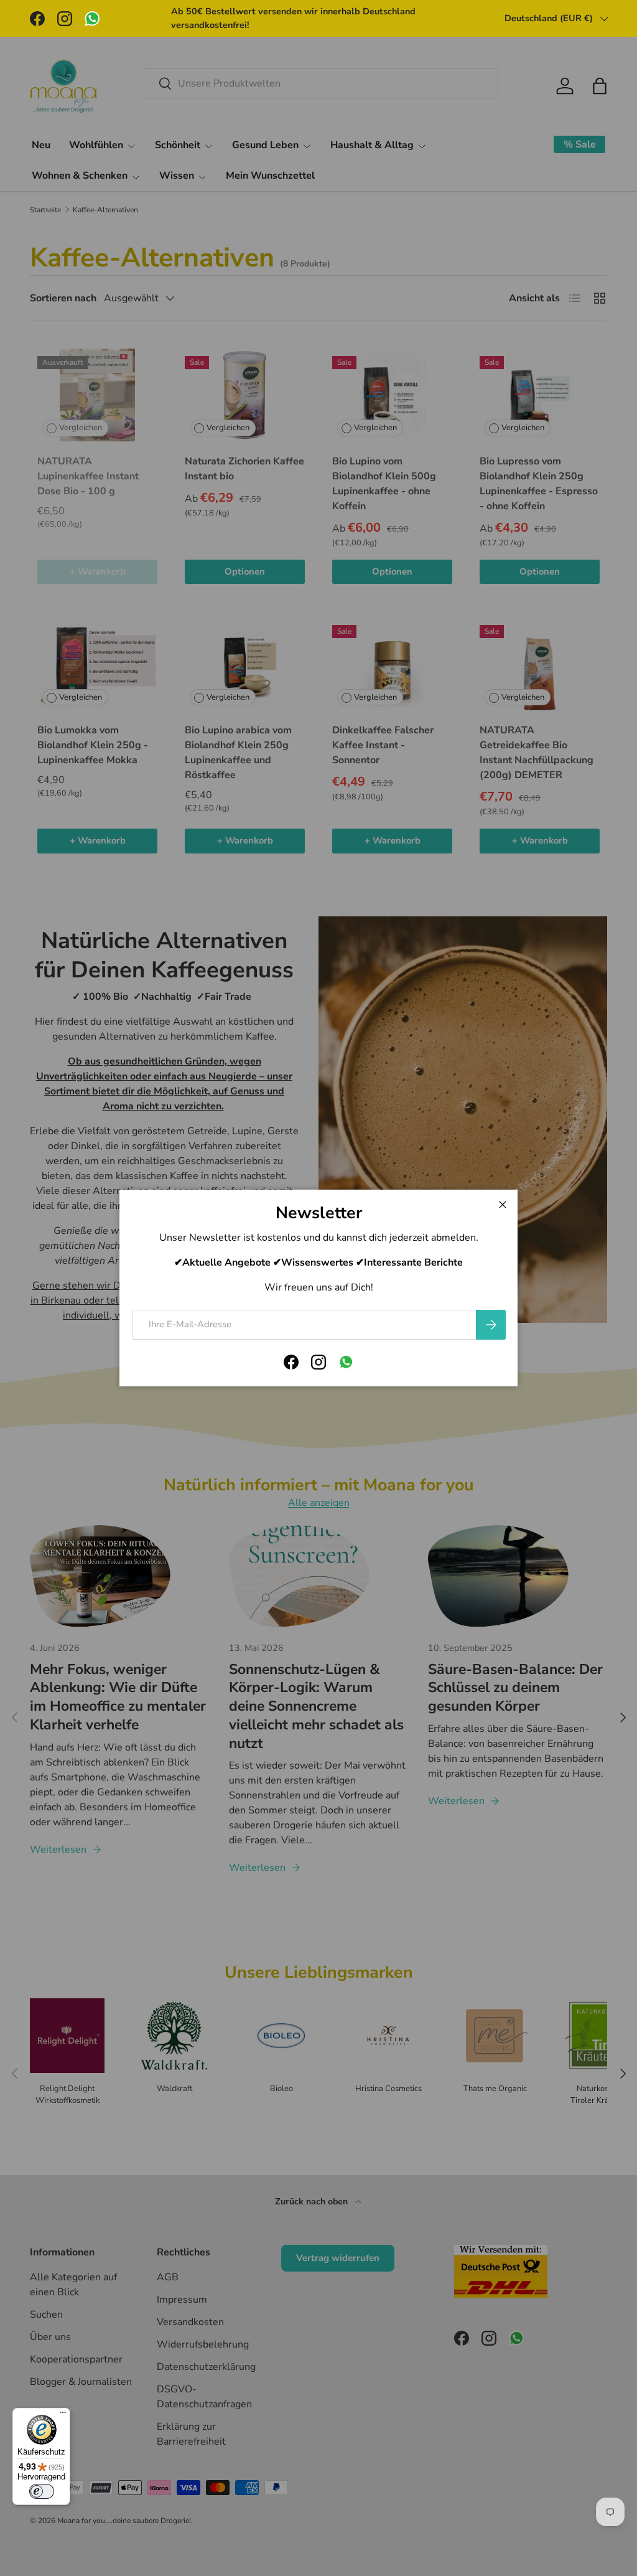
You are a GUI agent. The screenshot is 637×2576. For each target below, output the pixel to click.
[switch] (42, 2491)
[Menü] (63, 2415)
